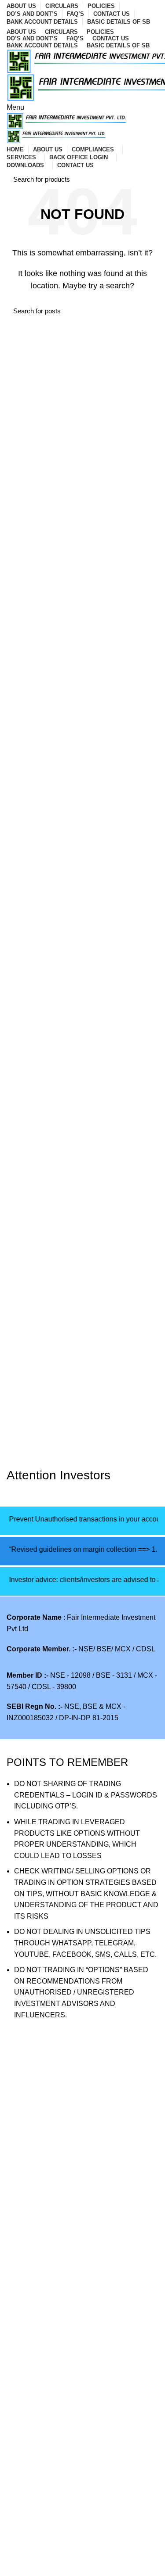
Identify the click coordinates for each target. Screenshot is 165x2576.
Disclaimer (23, 2509)
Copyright (22, 2525)
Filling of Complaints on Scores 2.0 (61, 2146)
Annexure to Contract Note (48, 2258)
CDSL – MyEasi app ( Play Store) (59, 2291)
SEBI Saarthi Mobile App (45, 2365)
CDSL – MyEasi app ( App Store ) (59, 2274)
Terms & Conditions (37, 2558)
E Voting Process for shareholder (58, 2129)
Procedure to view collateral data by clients (73, 2113)
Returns (19, 2493)
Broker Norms (28, 2542)
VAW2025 (22, 2097)
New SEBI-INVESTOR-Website (56, 2381)
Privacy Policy (29, 2476)
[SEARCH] (147, 179)
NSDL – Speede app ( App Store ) (59, 2307)
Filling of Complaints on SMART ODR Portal (76, 2162)
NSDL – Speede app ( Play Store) (59, 2323)
